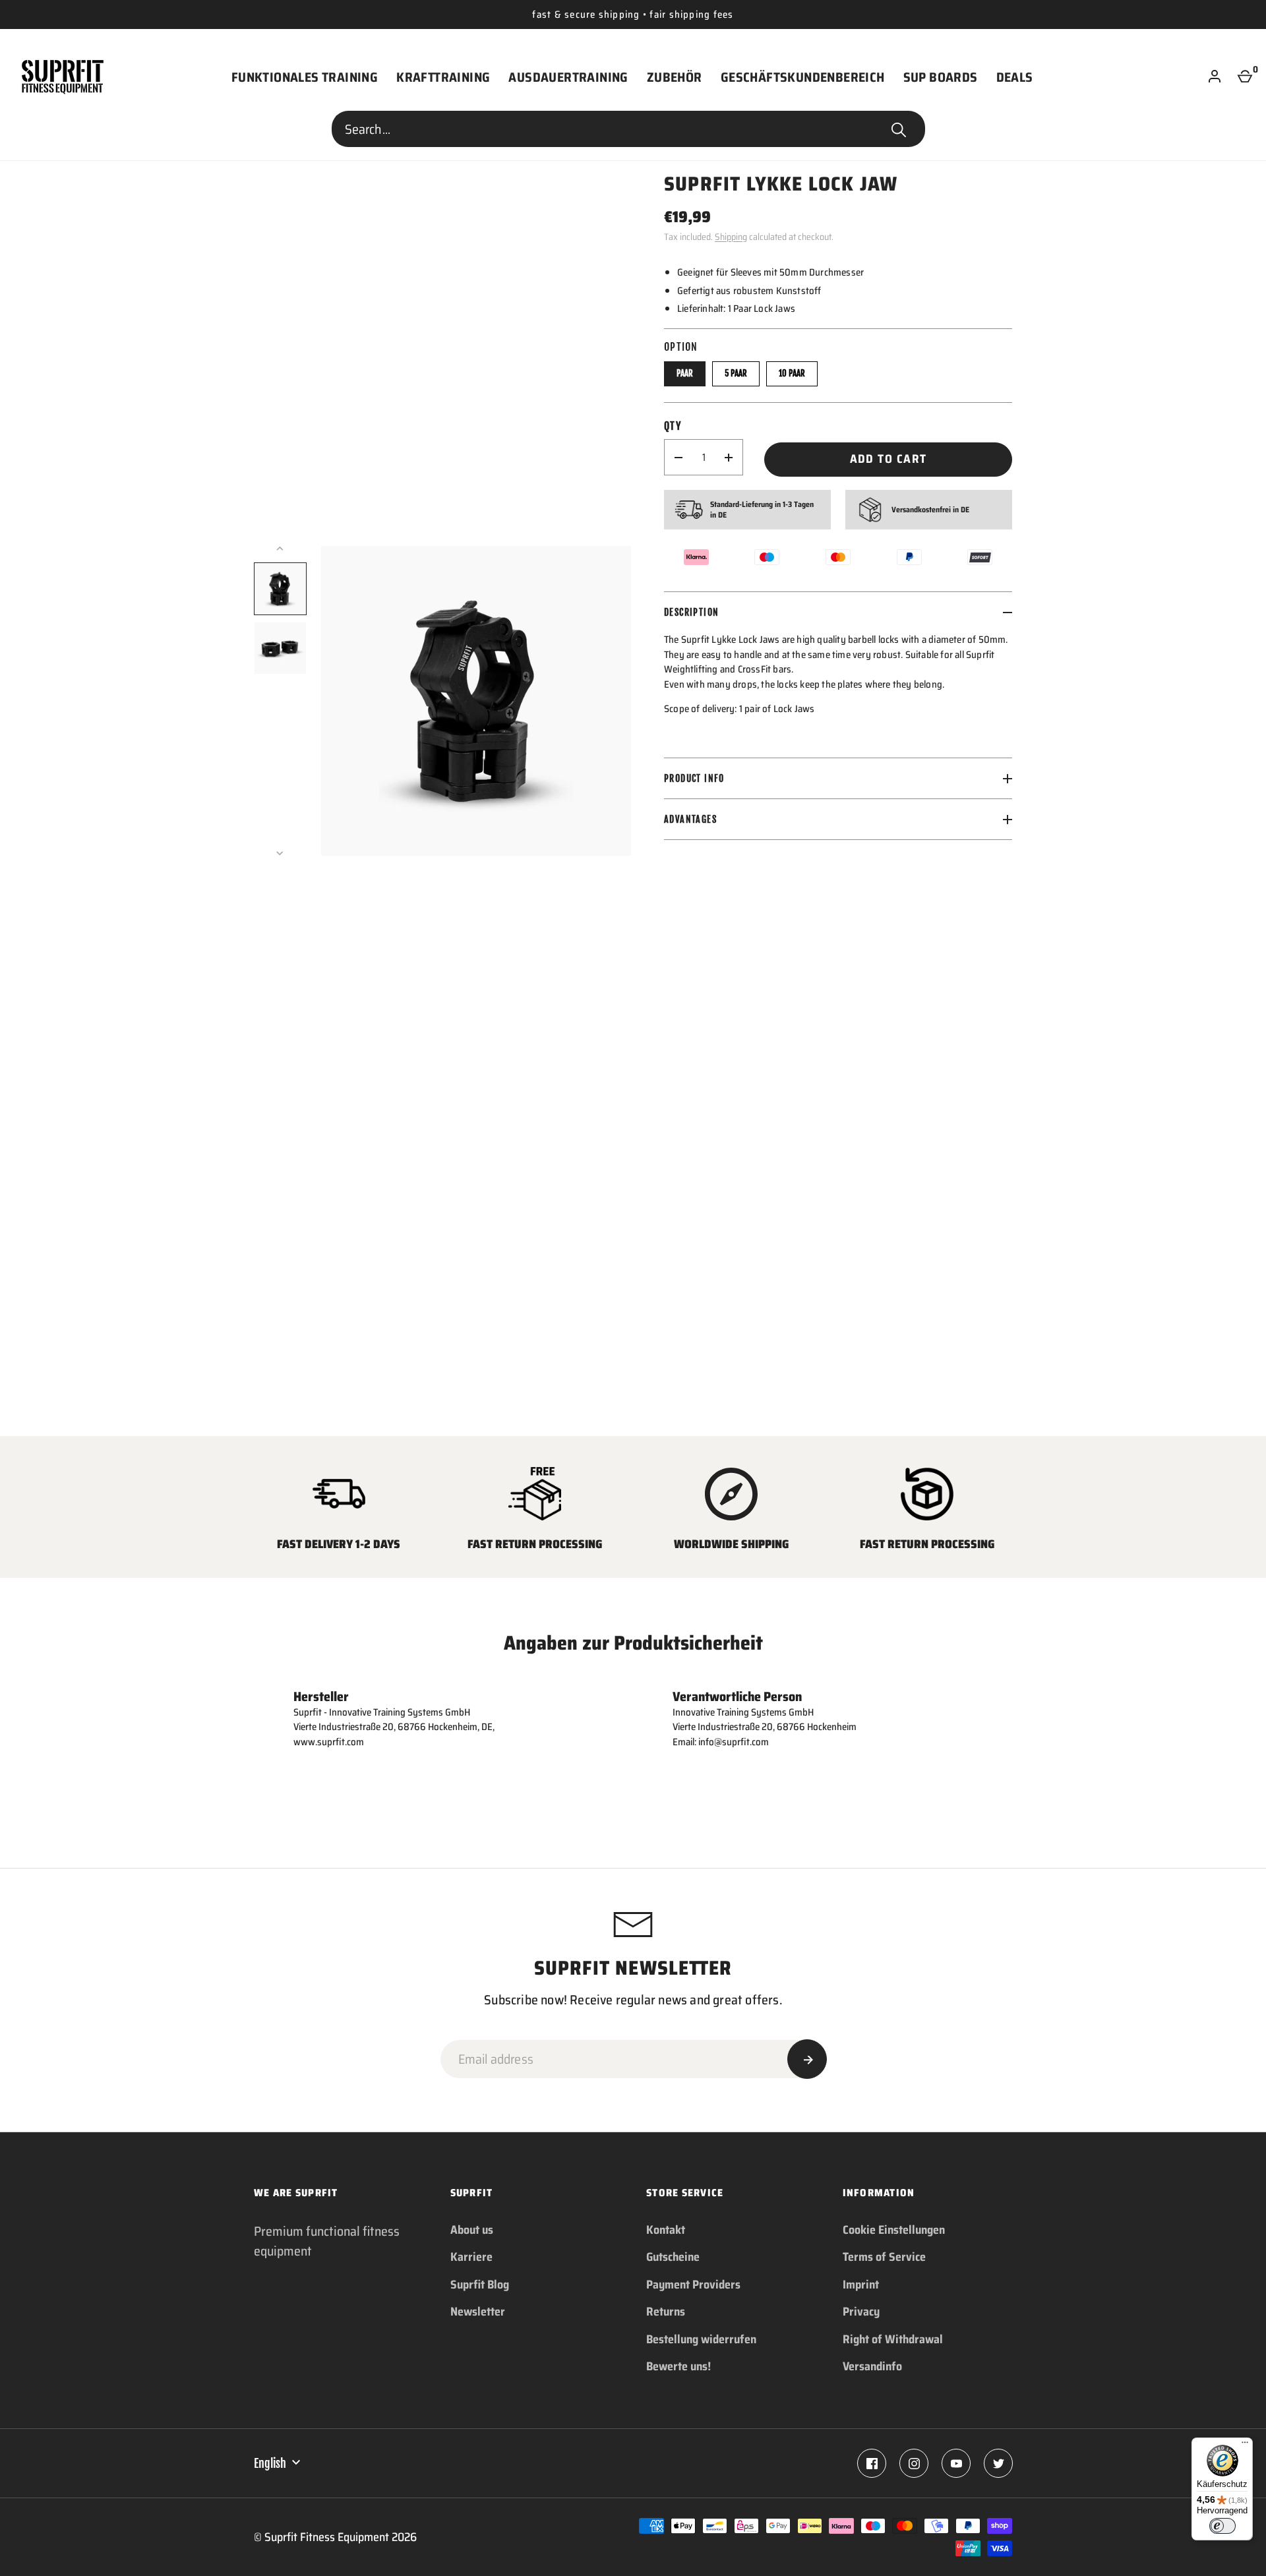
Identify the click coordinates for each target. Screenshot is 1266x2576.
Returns (666, 2312)
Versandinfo (872, 2366)
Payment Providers (693, 2285)
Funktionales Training (305, 77)
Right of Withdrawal (893, 2339)
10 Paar (792, 373)
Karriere (471, 2257)
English (270, 2463)
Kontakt (666, 2230)
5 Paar (736, 373)
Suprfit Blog (480, 2285)
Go (899, 129)
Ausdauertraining (568, 77)
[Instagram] (914, 2463)
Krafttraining (443, 77)
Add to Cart (889, 459)
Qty (673, 426)
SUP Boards (941, 77)
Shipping (731, 237)
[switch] (1222, 2526)
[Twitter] (998, 2463)
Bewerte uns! (678, 2366)
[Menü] (1245, 2445)
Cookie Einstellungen (894, 2230)
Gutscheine (673, 2257)
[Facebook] (872, 2463)
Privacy (861, 2312)
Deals (1015, 77)
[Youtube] (956, 2463)
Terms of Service (884, 2257)
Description (691, 612)
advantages (690, 819)
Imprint (861, 2285)
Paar (685, 373)
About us (472, 2230)
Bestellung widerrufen (701, 2339)
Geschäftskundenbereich (803, 77)
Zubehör (675, 77)
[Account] (1215, 77)
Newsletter (478, 2312)
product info (694, 778)
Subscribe (807, 2059)
